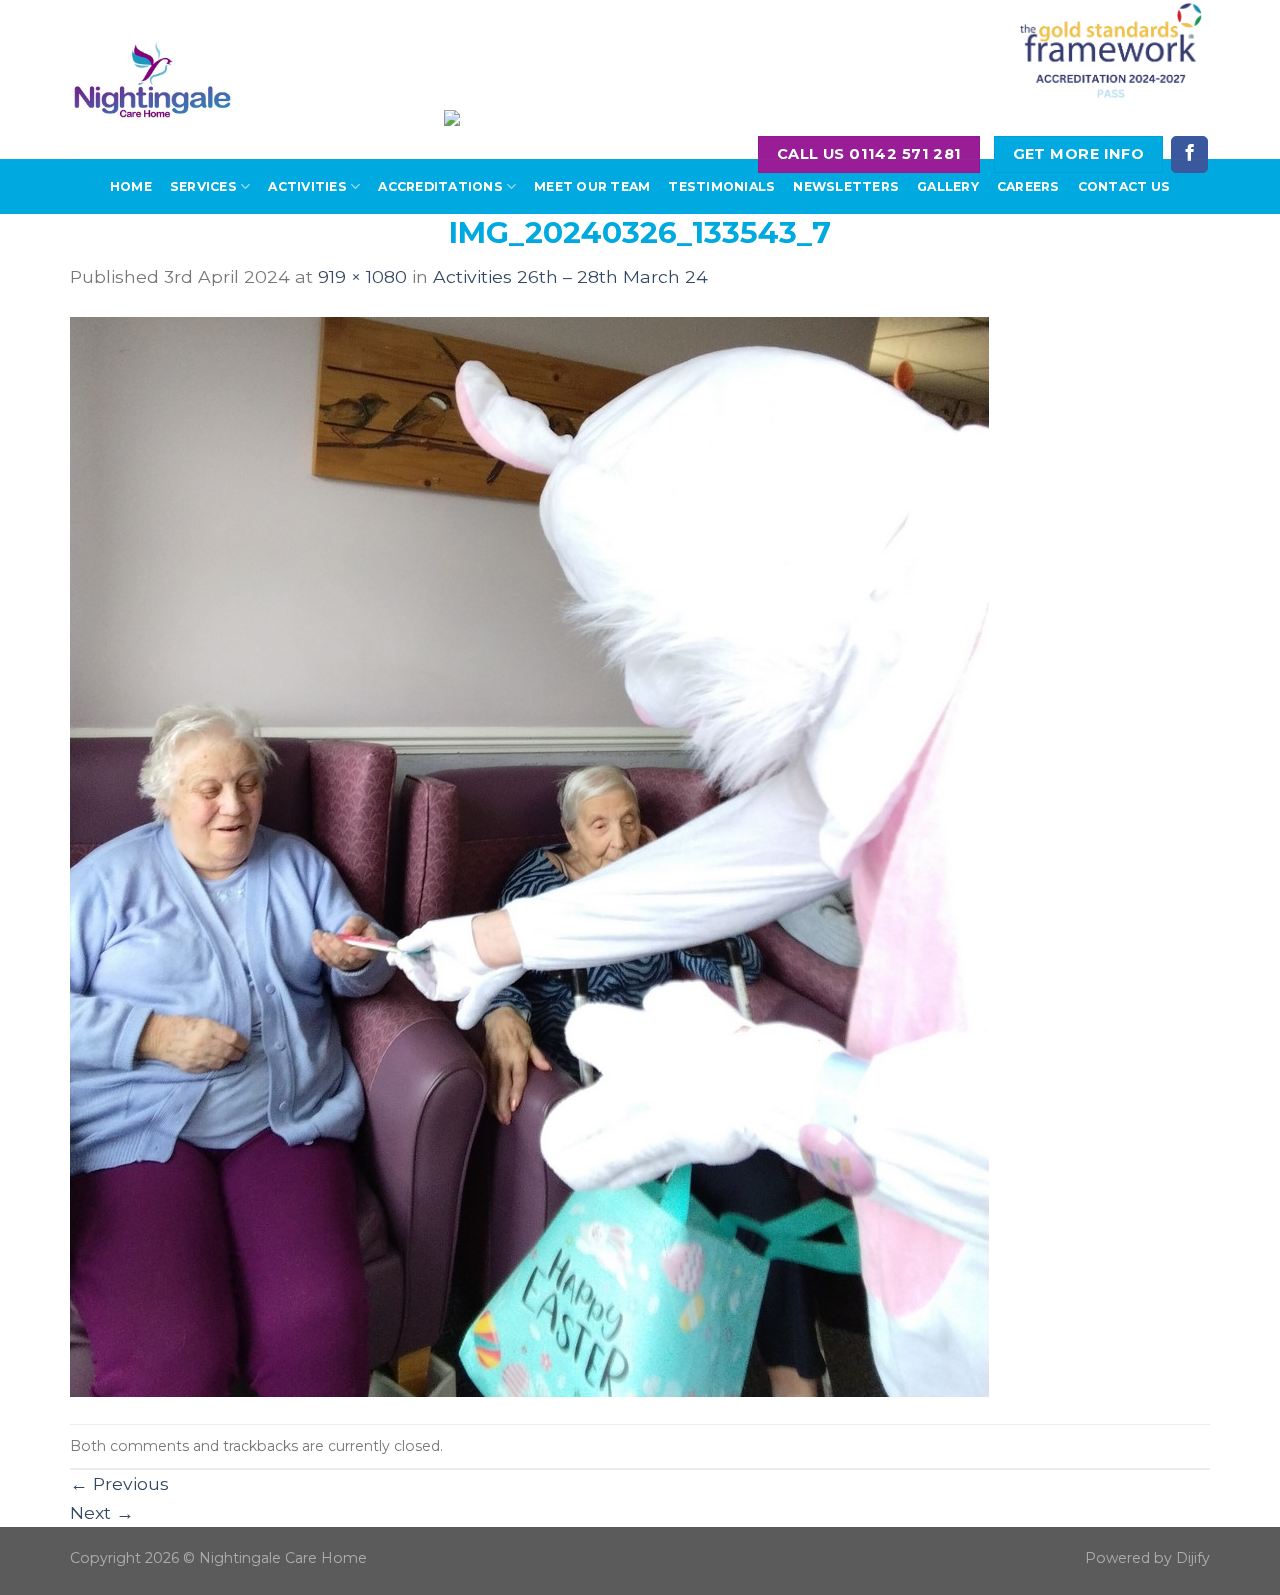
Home (131, 186)
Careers (1028, 186)
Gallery (948, 186)
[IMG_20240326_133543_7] (529, 855)
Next (102, 1512)
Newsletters (846, 186)
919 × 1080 (362, 276)
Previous (119, 1483)
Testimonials (721, 186)
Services (203, 186)
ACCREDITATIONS (440, 186)
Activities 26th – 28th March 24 (570, 276)
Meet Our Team (592, 186)
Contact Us (1124, 186)
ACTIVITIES (307, 186)
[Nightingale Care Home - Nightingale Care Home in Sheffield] (152, 79)
